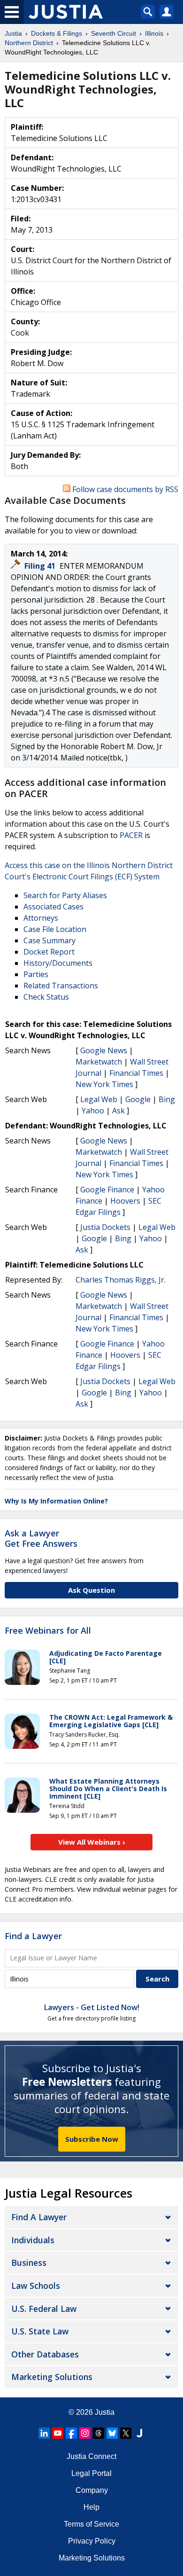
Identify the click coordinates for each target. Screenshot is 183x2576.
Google (138, 1099)
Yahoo (93, 1111)
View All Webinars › (92, 1842)
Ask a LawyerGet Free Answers (41, 1538)
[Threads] (99, 2433)
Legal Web (99, 1099)
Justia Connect (91, 2456)
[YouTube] (58, 2433)
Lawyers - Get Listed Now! (92, 2007)
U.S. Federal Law (44, 2309)
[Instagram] (85, 2433)
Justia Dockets (105, 1227)
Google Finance (107, 1190)
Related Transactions (61, 986)
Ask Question (91, 1590)
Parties (36, 974)
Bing (167, 1099)
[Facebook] (71, 2433)
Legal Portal (91, 2473)
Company (92, 2490)
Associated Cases (53, 907)
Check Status (46, 997)
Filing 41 (41, 566)
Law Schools (36, 2286)
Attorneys (41, 918)
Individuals (33, 2240)
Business (29, 2263)
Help (91, 2507)
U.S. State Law (40, 2331)
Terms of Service (91, 2524)
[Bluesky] (112, 2433)
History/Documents (58, 963)
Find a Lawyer (33, 1936)
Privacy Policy (92, 2541)
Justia (105, 2412)
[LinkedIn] (44, 2433)
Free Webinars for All (48, 1631)
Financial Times (136, 1073)
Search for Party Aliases (65, 895)
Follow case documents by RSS (124, 489)
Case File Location (55, 929)
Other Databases (45, 2354)
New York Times (104, 1084)
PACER (131, 835)
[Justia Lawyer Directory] (139, 2433)
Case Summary (50, 940)
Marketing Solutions (52, 2377)
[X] (126, 2433)
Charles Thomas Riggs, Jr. (121, 1280)
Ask (118, 1111)
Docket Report (49, 952)
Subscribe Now (92, 2139)
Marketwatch (99, 1062)
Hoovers (125, 1201)
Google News (104, 1050)
